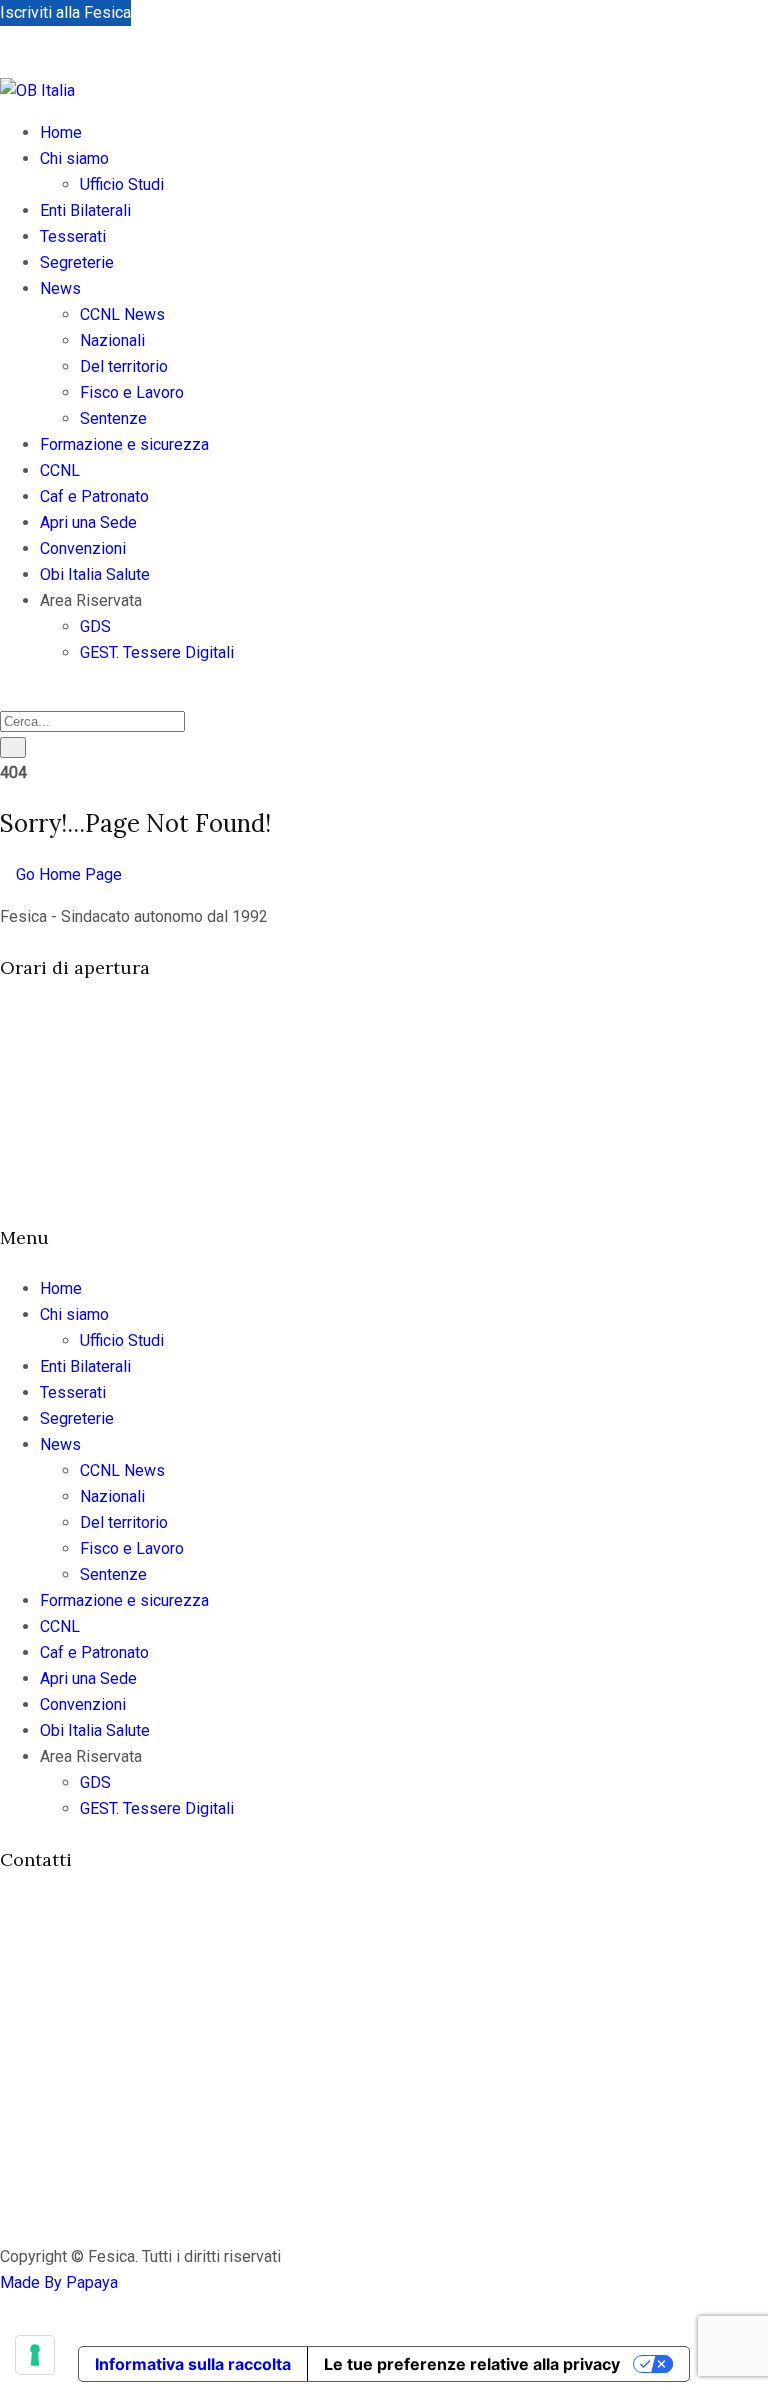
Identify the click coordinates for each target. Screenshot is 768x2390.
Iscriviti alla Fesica (65, 12)
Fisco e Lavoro (132, 392)
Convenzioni (83, 548)
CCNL (60, 470)
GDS (95, 626)
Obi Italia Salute (95, 574)
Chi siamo (74, 158)
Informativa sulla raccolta (193, 2364)
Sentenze (113, 418)
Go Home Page (67, 874)
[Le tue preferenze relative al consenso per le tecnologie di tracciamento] (35, 2355)
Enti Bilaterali (85, 210)
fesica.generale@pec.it (117, 2088)
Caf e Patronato (94, 496)
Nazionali (112, 340)
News (60, 288)
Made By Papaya (59, 2282)
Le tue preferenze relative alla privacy (472, 2364)
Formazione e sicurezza (124, 444)
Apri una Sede (88, 522)
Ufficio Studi (122, 184)
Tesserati (73, 236)
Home (61, 132)
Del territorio (124, 366)
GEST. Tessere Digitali (157, 652)
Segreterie (77, 262)
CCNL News (122, 314)
